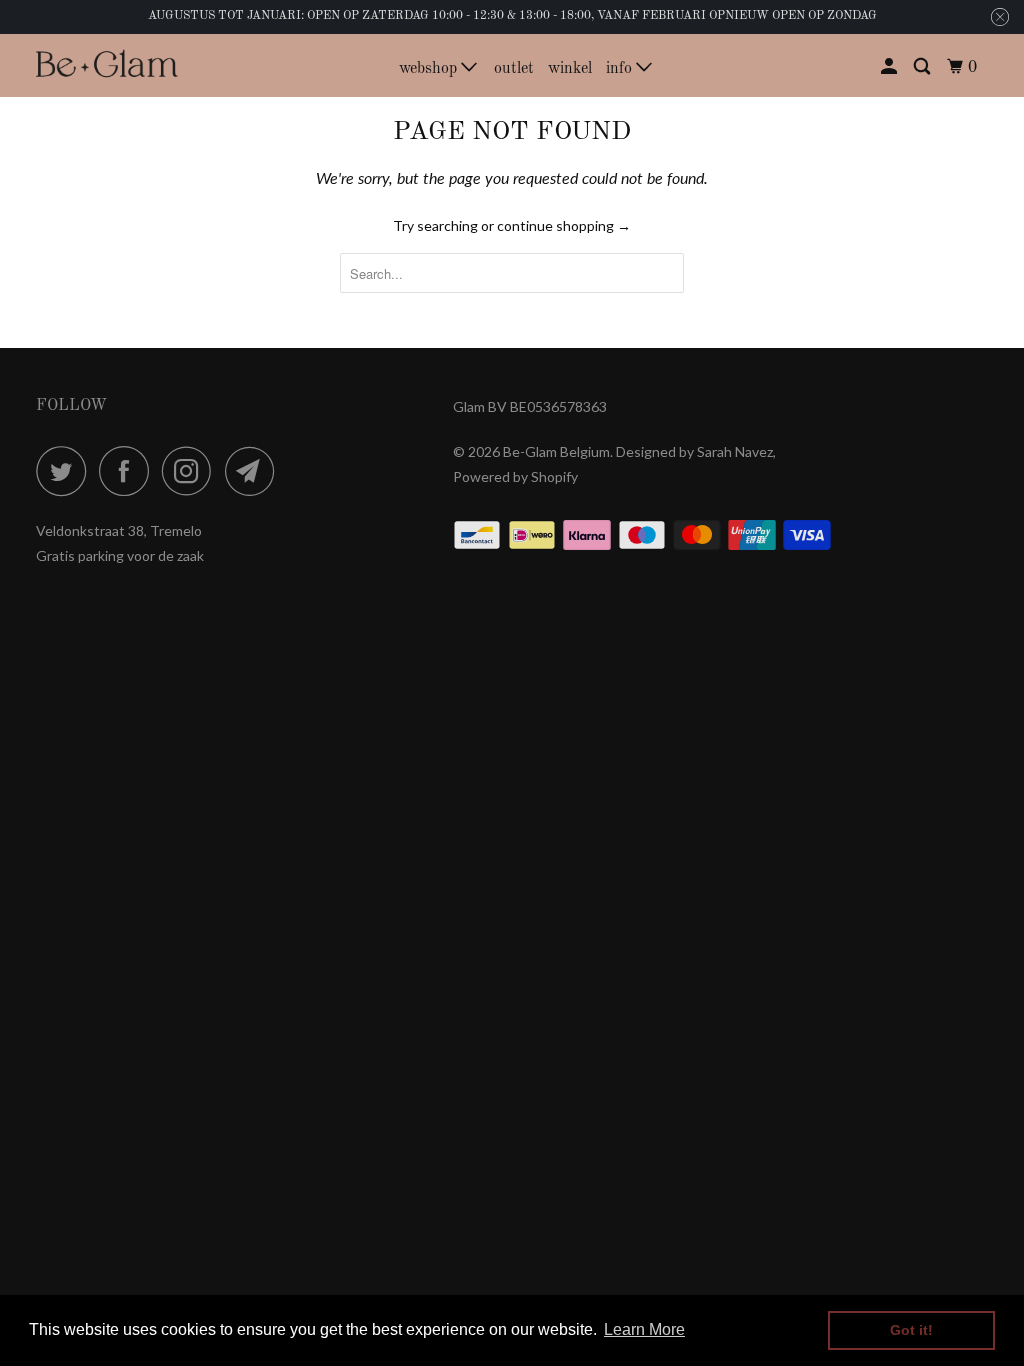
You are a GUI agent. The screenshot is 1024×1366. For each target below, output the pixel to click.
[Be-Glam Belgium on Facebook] (129, 471)
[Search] (923, 67)
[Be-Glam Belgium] (107, 65)
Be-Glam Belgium (556, 451)
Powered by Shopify (515, 476)
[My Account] (890, 67)
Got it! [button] (911, 1330)
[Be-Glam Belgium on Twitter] (66, 471)
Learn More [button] (644, 1329)
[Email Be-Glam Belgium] (255, 471)
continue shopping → (564, 225)
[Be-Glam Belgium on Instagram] (192, 471)
